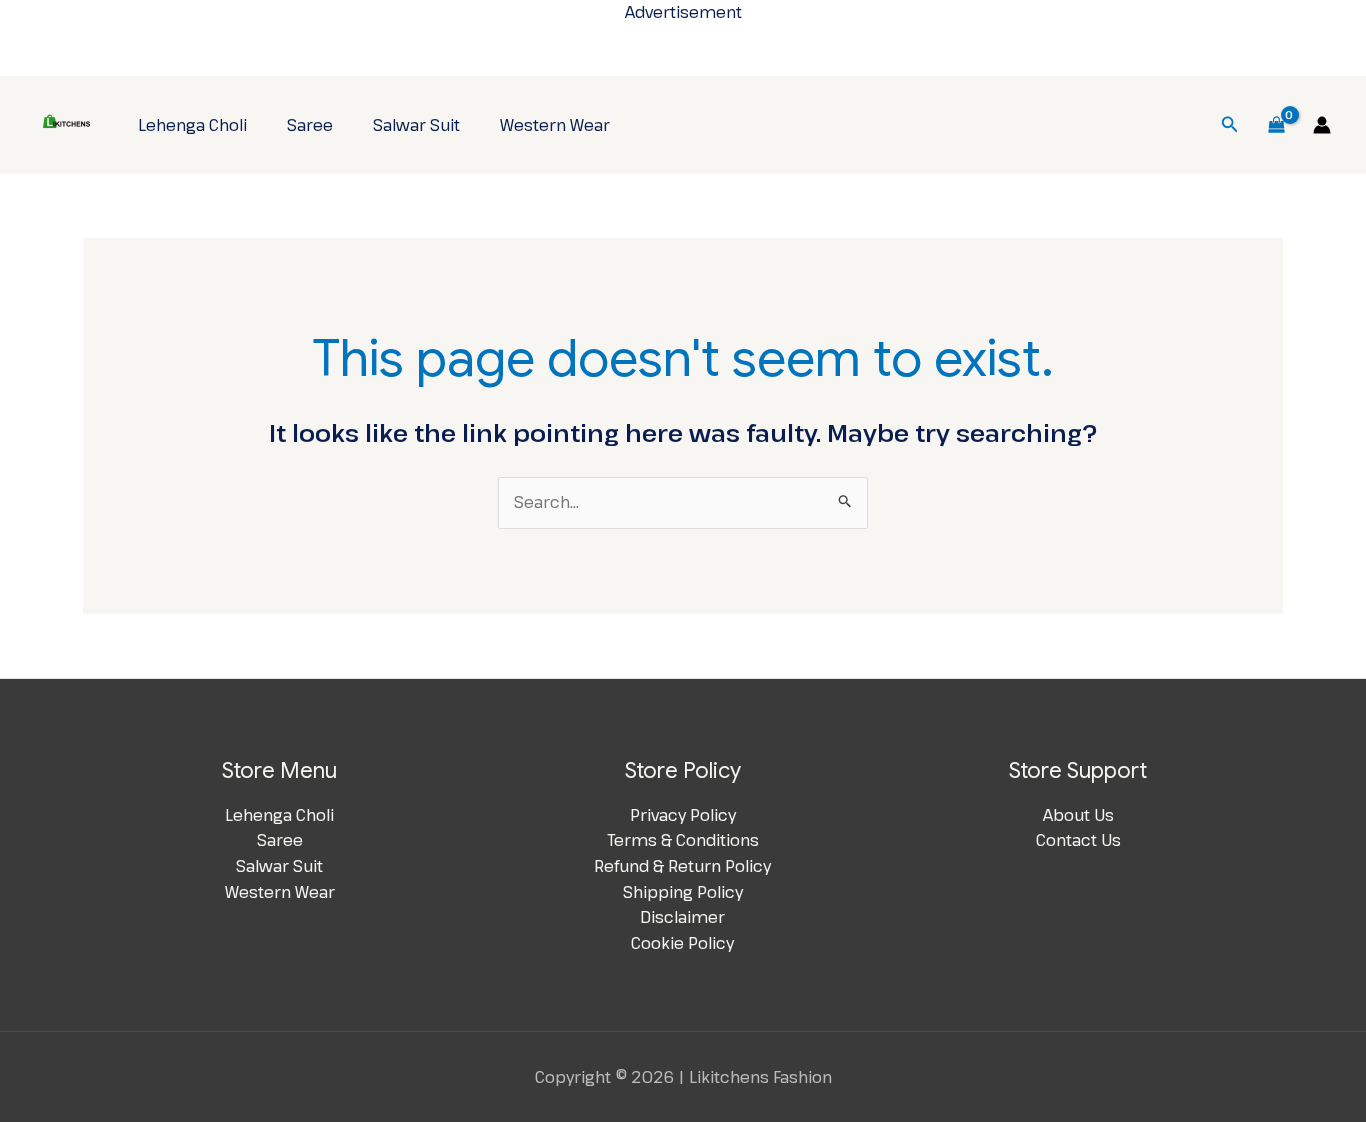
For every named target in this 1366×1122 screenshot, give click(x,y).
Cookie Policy (682, 943)
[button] (1230, 125)
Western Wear (555, 125)
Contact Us (1078, 840)
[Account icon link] (1322, 125)
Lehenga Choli (192, 125)
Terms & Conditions (683, 840)
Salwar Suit (416, 125)
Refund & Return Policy (682, 866)
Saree (310, 125)
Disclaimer (682, 917)
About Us (1078, 815)
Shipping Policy (683, 892)
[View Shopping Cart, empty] (1276, 125)
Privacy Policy (683, 815)
